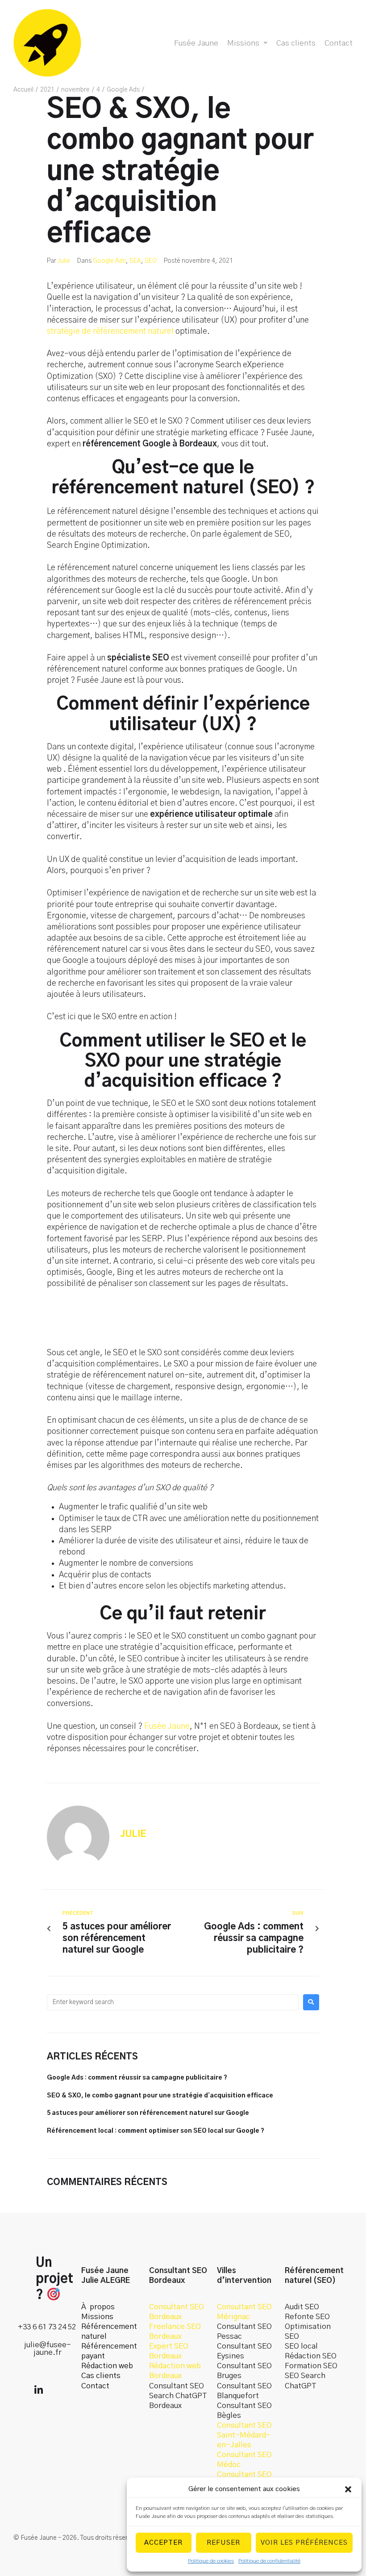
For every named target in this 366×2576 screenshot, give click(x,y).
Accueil (23, 90)
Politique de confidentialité (269, 2561)
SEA (135, 261)
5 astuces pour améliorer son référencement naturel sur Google (148, 2113)
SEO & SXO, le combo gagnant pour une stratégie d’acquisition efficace (160, 2096)
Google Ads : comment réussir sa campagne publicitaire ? (137, 2078)
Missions (97, 2317)
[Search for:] (173, 2002)
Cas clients (101, 2376)
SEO (151, 261)
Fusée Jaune (167, 1727)
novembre (75, 90)
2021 (47, 90)
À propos (98, 2307)
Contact (95, 2386)
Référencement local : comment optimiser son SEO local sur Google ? (156, 2131)
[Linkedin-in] (38, 2390)
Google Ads (123, 90)
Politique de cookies (211, 2561)
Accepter (163, 2543)
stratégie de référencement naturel (110, 332)
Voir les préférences (304, 2543)
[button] (348, 2489)
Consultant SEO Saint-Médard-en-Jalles (244, 2435)
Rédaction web (107, 2366)
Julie (64, 261)
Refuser (223, 2543)
